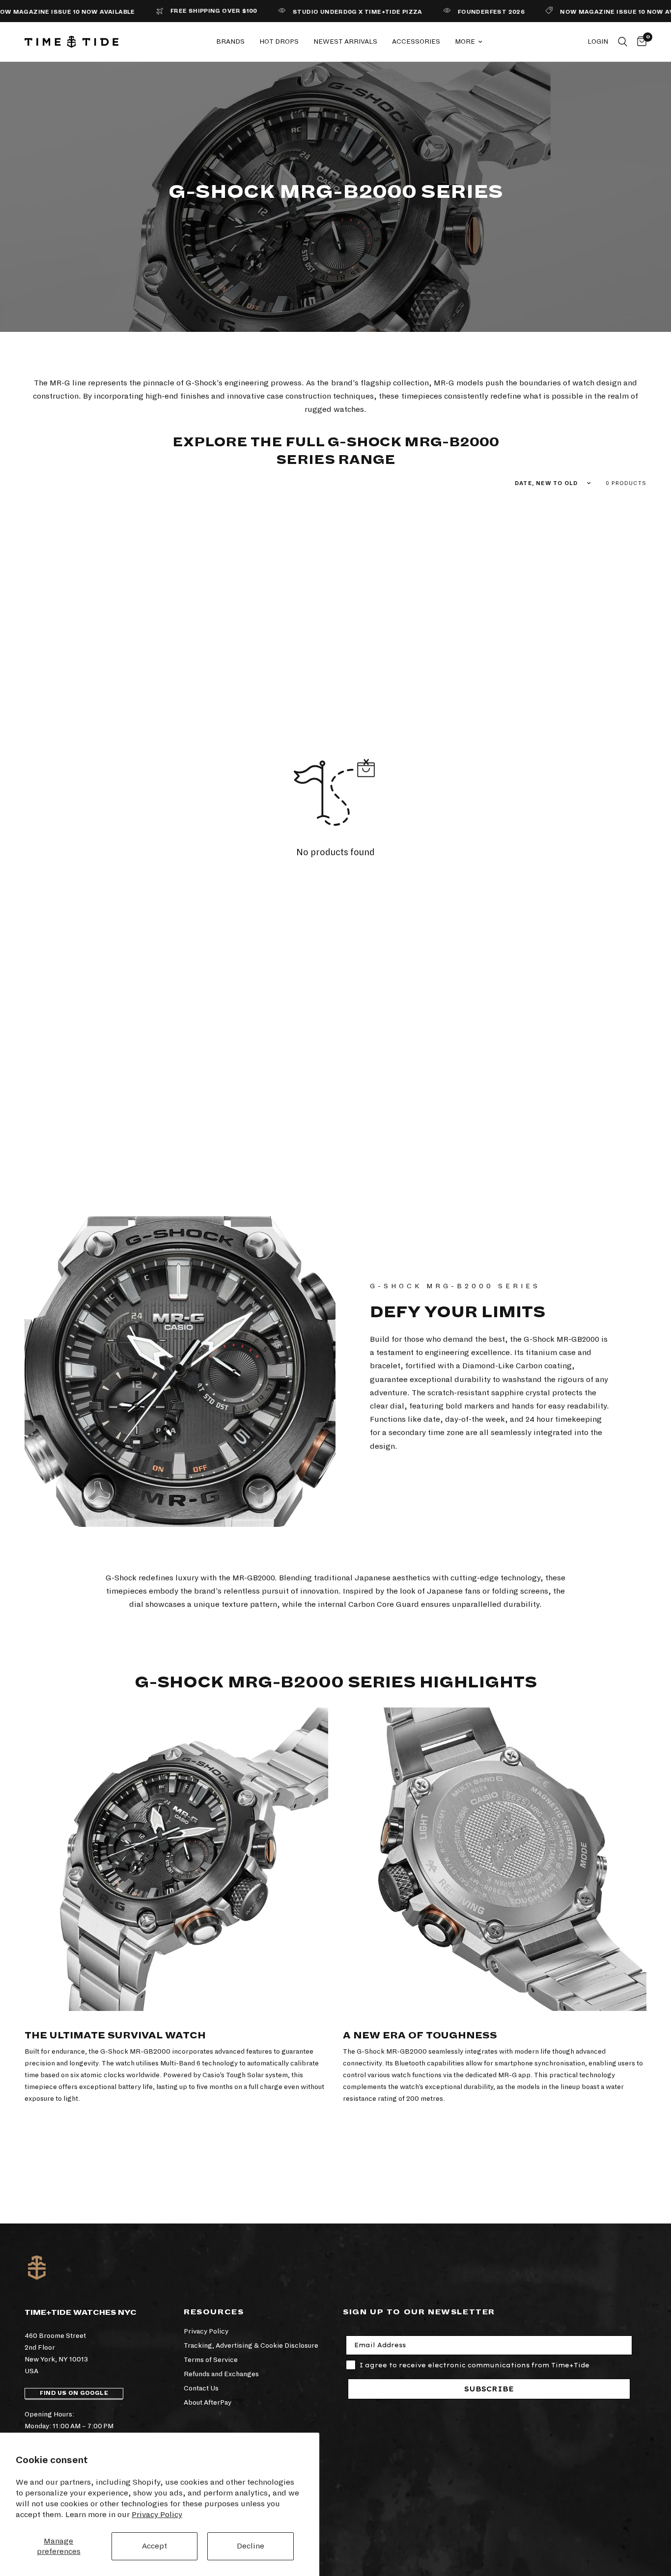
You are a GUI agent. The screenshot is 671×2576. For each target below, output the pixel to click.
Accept (154, 2546)
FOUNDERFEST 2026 (460, 12)
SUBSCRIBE (489, 2389)
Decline (251, 2546)
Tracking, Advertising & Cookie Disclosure (251, 2346)
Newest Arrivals (345, 41)
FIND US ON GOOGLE (74, 2393)
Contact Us (201, 2388)
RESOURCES (214, 2312)
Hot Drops (279, 41)
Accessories (416, 41)
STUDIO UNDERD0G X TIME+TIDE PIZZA (326, 12)
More (465, 41)
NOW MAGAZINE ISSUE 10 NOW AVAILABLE (599, 12)
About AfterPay (208, 2402)
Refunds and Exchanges (221, 2374)
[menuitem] (230, 42)
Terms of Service (211, 2360)
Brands (230, 41)
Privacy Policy (157, 2514)
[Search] (623, 42)
